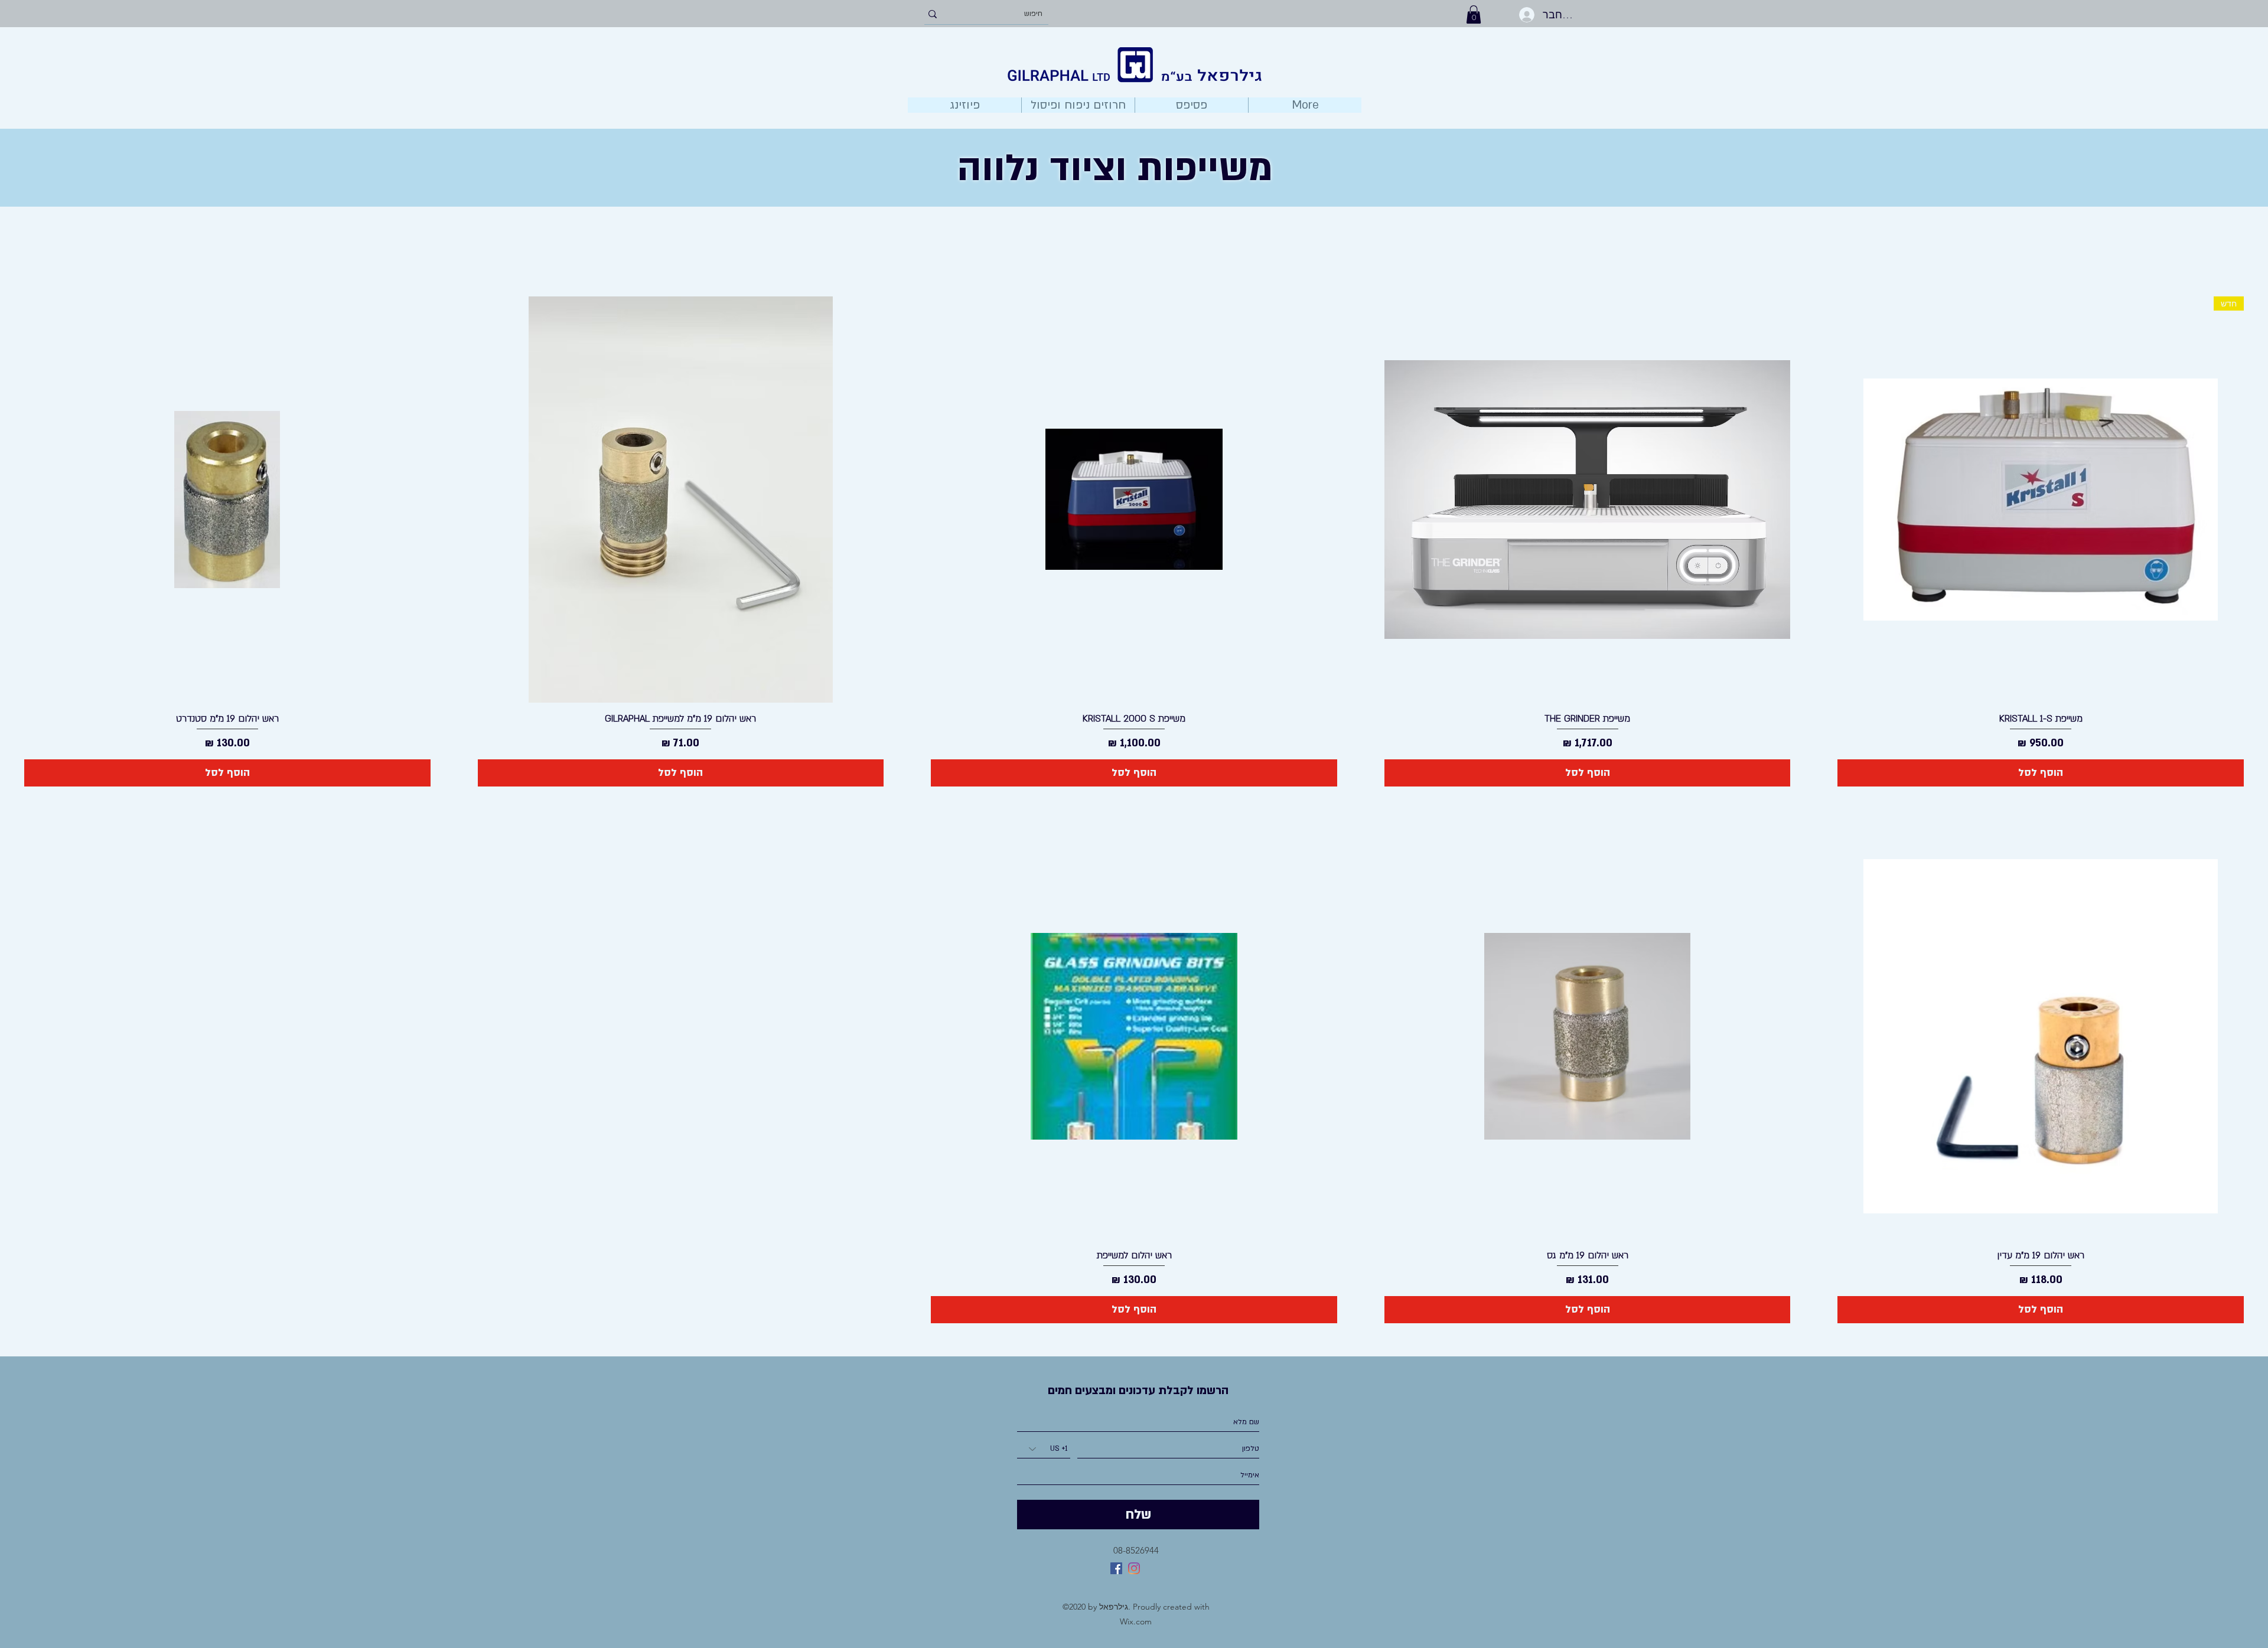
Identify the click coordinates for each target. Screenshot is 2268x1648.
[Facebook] (1116, 1568)
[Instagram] (1134, 1568)
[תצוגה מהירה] (1588, 500)
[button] (1474, 14)
